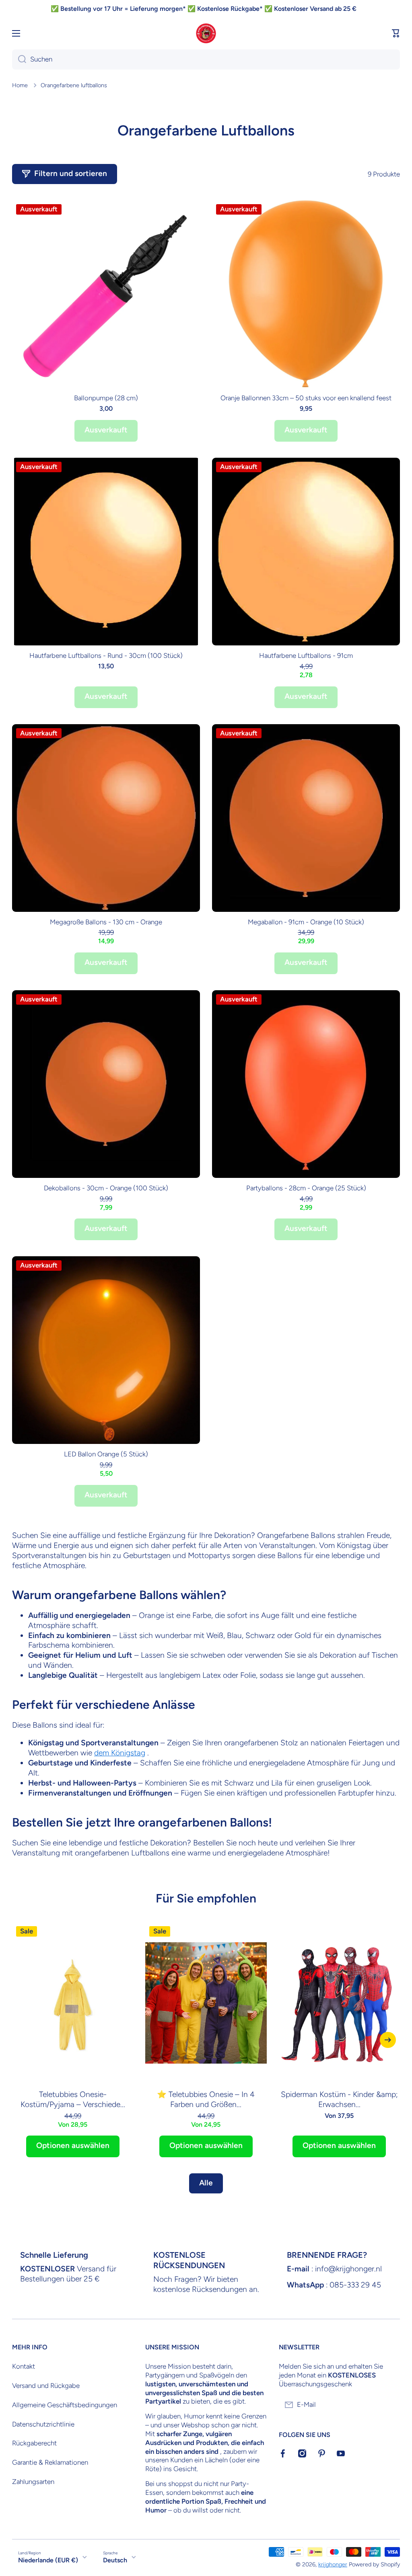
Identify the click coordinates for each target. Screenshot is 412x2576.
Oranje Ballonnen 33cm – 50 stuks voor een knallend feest (306, 398)
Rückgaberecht (34, 2443)
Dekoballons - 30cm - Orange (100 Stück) (106, 1188)
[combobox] (206, 59)
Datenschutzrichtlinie (43, 2424)
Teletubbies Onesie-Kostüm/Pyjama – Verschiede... (73, 2099)
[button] (396, 33)
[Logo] (206, 33)
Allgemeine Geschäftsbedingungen (65, 2405)
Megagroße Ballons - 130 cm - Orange (106, 922)
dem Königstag (120, 1753)
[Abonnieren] (390, 2405)
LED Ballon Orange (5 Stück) (106, 1454)
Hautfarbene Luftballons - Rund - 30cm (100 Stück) (106, 655)
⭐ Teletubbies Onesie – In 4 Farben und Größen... (206, 2099)
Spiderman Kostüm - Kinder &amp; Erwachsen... (339, 2099)
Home (20, 85)
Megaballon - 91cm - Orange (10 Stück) (306, 922)
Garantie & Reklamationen (50, 2462)
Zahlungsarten (33, 2482)
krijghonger (333, 2564)
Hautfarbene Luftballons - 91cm (306, 655)
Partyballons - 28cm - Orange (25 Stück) (306, 1188)
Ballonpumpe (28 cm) (106, 398)
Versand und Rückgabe (46, 2386)
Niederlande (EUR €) (48, 2560)
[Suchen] (19, 59)
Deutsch (115, 2560)
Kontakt (24, 2366)
